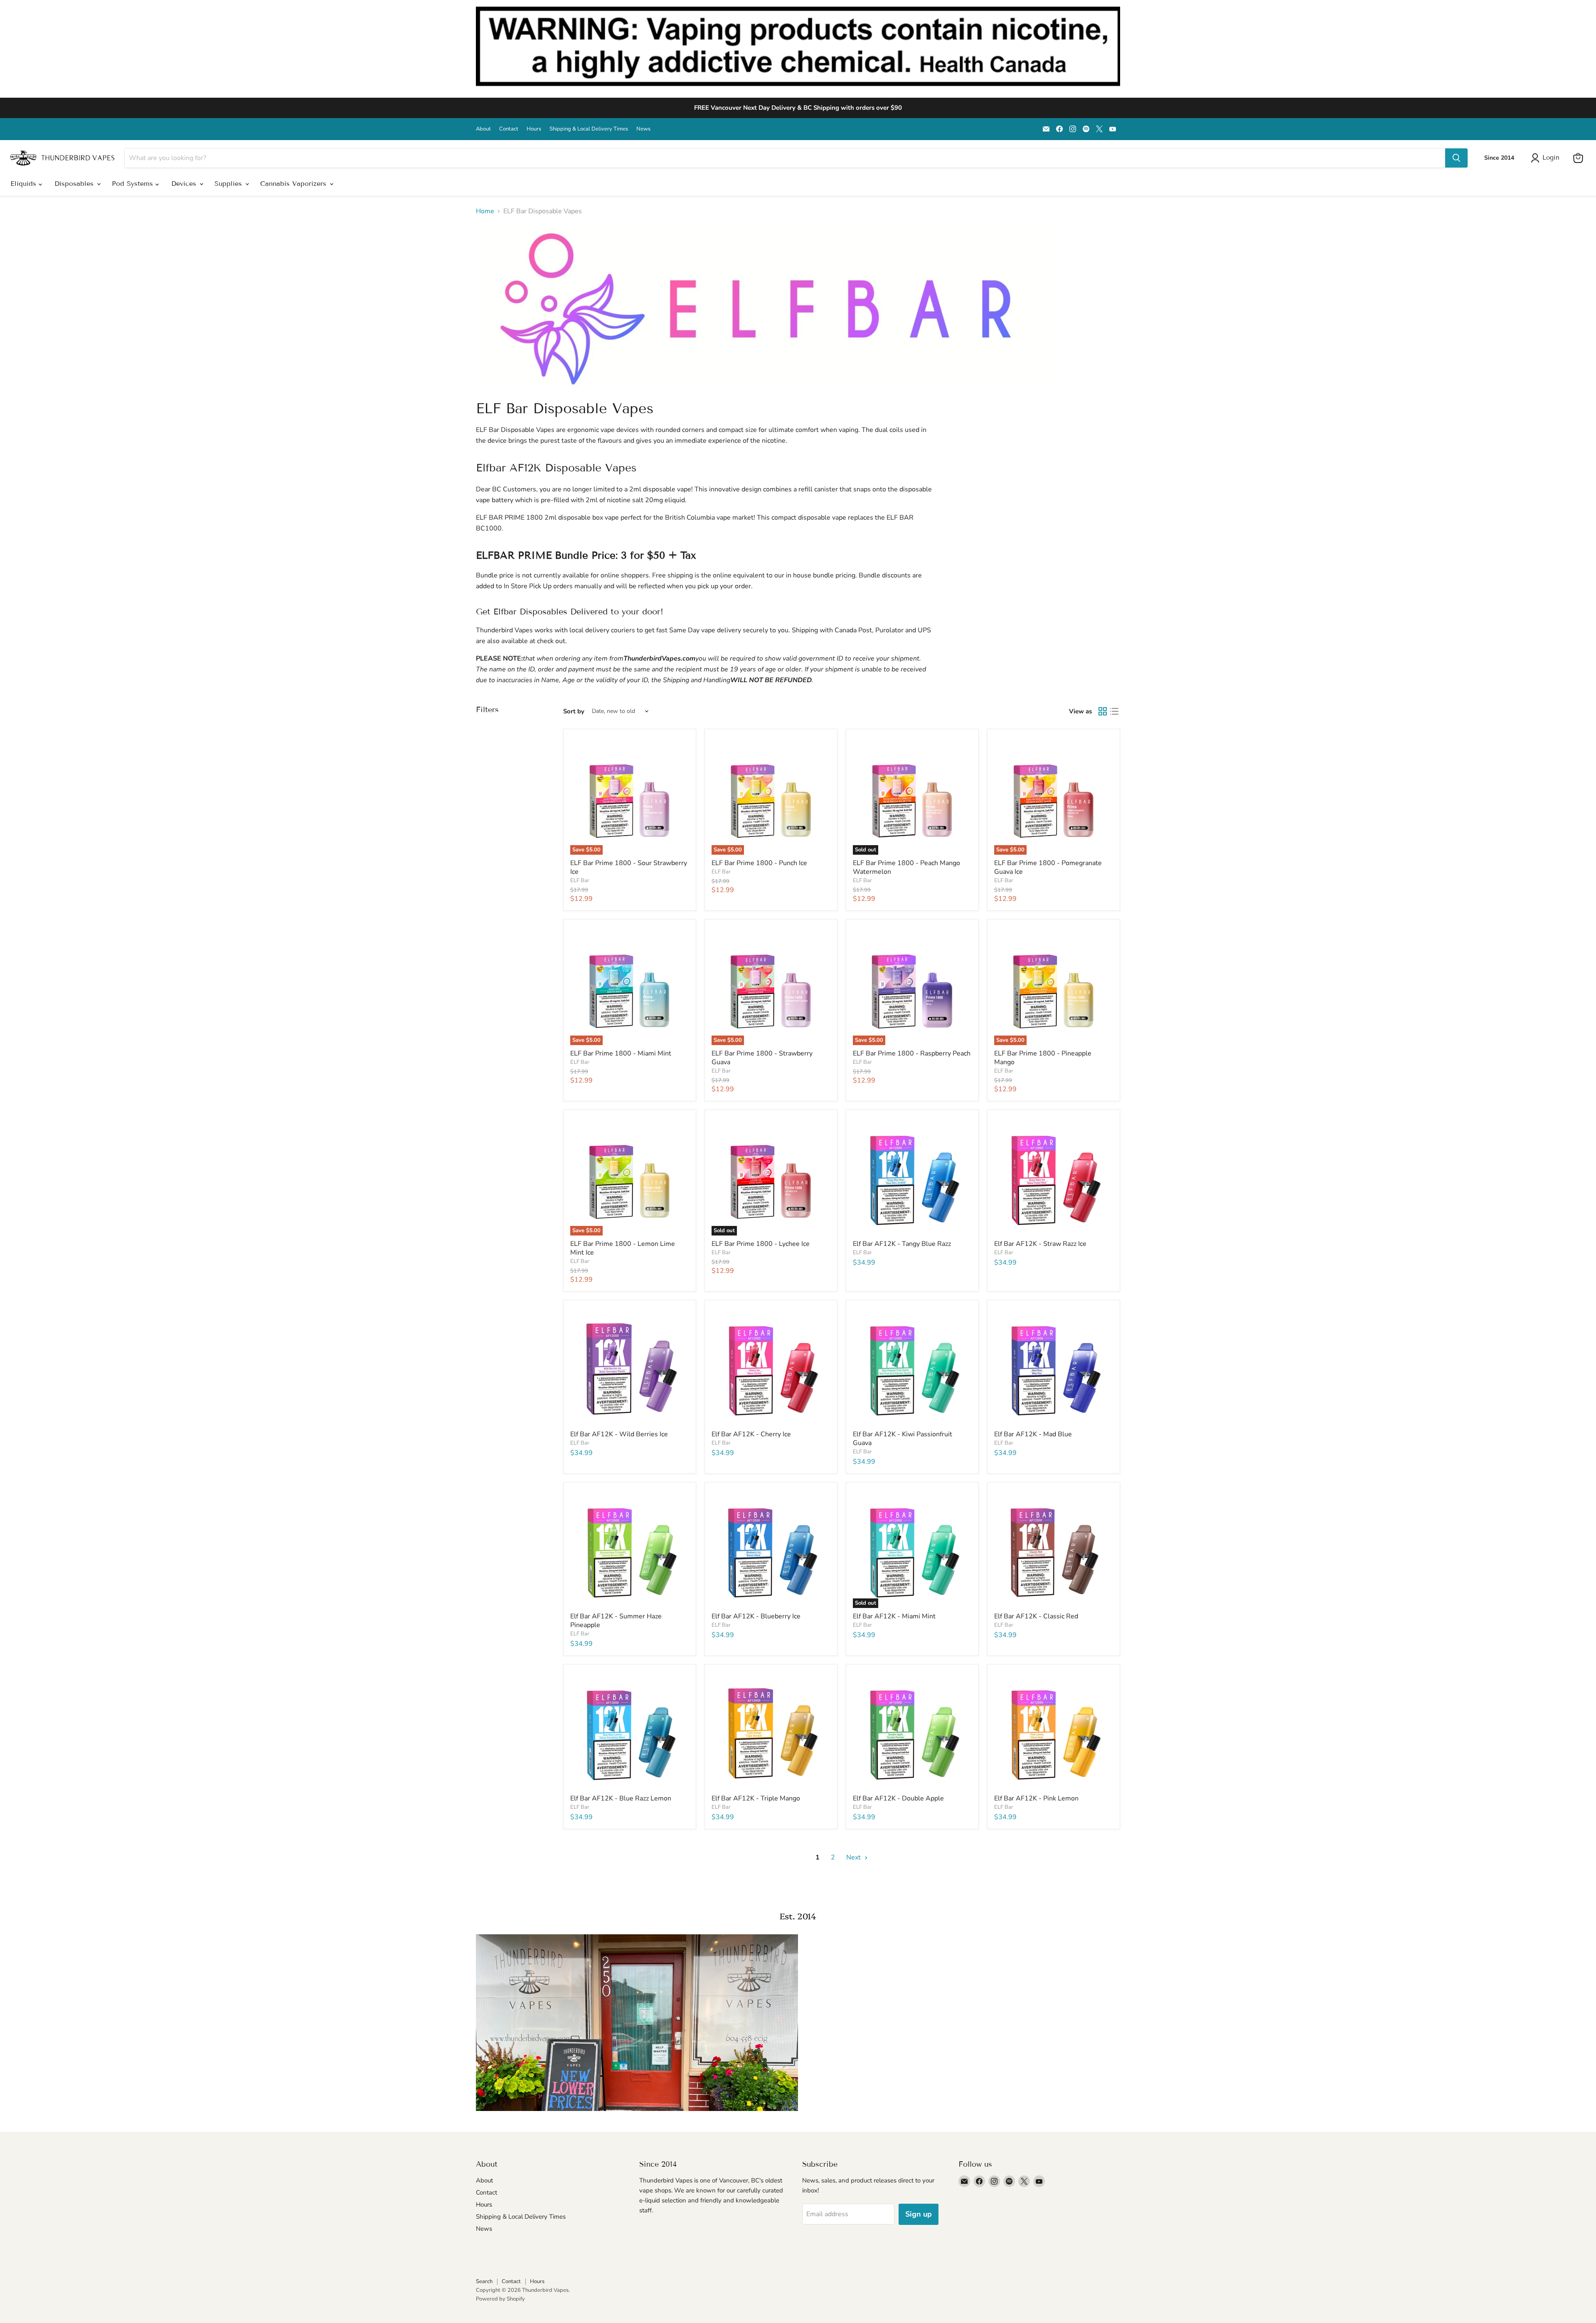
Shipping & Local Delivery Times (589, 129)
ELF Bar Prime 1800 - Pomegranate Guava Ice (1048, 867)
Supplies (229, 184)
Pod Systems (134, 184)
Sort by (574, 711)
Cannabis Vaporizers (294, 184)
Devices (185, 184)
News (643, 129)
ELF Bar (580, 880)
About (483, 129)
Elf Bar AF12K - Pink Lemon (1036, 1798)
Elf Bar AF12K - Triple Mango (756, 1798)
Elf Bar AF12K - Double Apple (898, 1798)
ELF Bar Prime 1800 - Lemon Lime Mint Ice (623, 1248)
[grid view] (1103, 711)
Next (854, 1857)
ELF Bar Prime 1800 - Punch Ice (759, 863)
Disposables (75, 184)
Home (485, 211)
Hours (534, 129)
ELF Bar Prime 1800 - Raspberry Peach (912, 1053)
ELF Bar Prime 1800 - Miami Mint (621, 1053)
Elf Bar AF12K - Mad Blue (1033, 1434)
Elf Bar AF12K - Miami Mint (894, 1616)
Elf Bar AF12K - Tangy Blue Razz (902, 1244)
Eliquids (25, 184)
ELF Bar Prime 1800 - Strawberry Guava (762, 1058)
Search (484, 2281)
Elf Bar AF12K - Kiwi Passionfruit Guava (903, 1439)
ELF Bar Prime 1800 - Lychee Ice (761, 1244)
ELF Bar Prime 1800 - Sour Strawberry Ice (629, 867)
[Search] (1456, 158)
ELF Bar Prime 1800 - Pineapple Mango (1043, 1058)
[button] (1547, 158)
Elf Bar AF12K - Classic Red (1036, 1616)
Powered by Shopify (500, 2299)
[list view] (1114, 711)
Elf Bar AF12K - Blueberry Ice (756, 1616)
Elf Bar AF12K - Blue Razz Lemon (621, 1798)
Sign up (919, 2214)
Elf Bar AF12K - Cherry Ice (751, 1434)
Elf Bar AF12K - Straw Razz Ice (1040, 1244)
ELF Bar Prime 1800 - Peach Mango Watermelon (906, 867)
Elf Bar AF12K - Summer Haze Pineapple (616, 1621)
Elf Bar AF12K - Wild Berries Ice (619, 1434)
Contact (509, 129)
